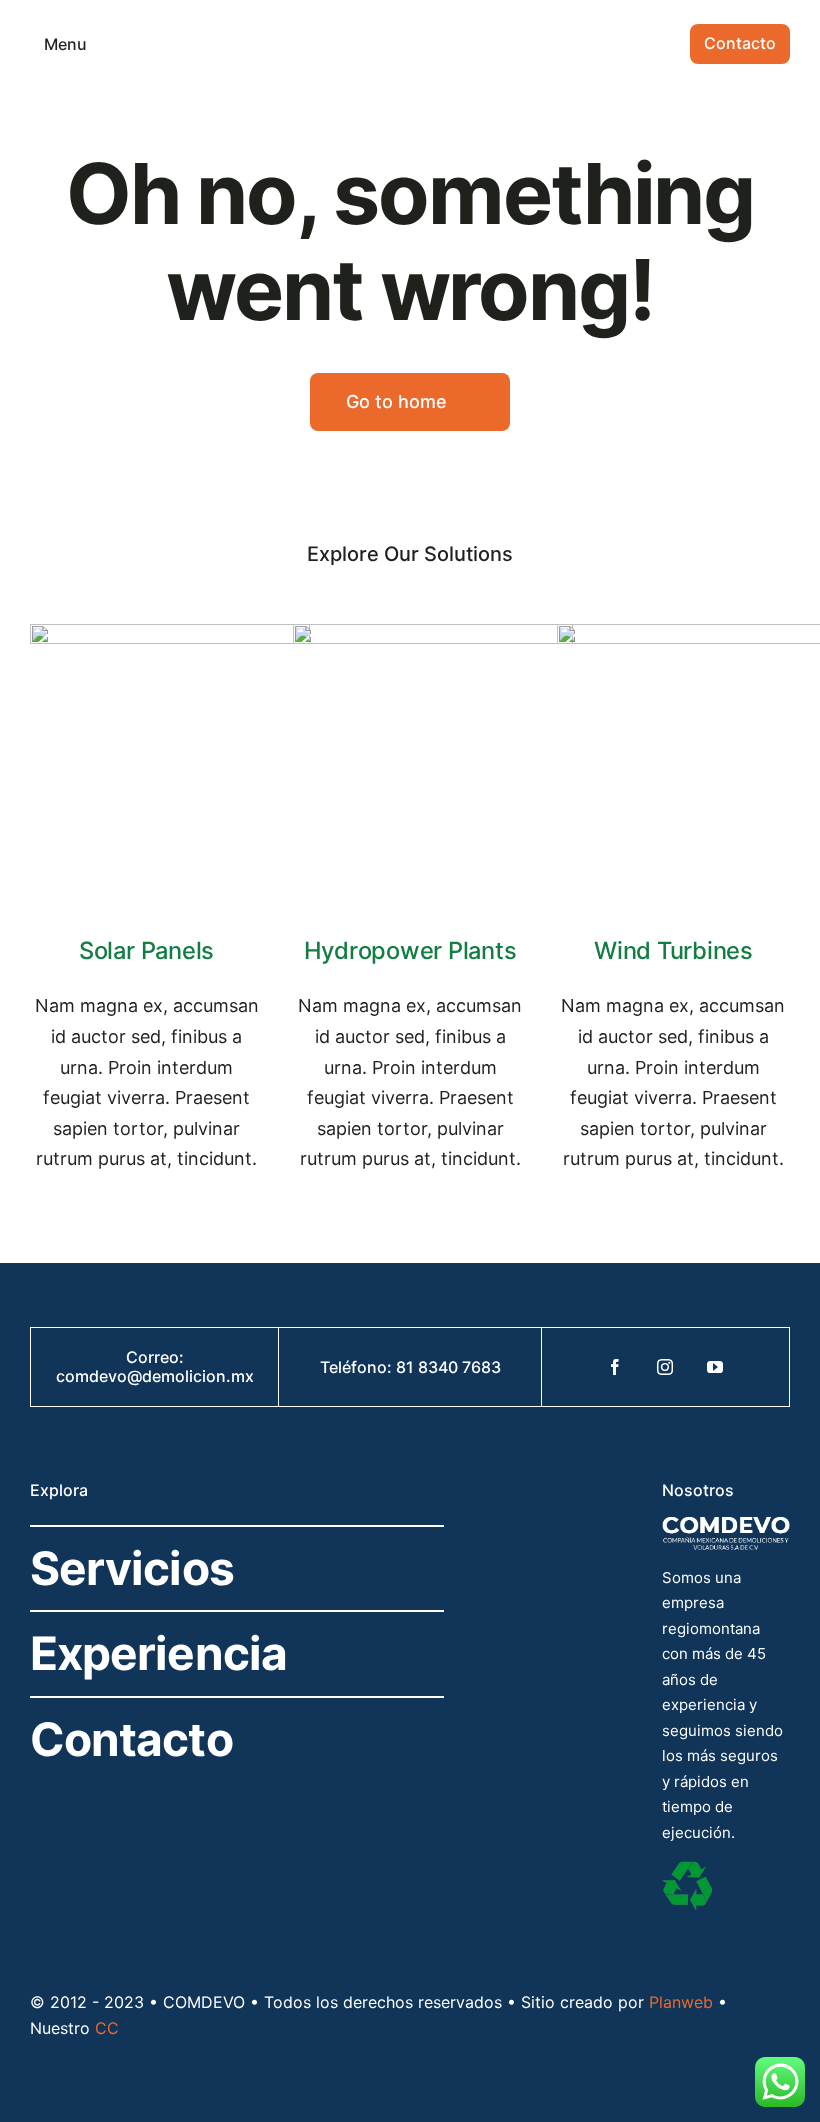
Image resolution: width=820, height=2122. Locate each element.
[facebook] (615, 1367)
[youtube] (715, 1367)
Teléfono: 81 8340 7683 (410, 1367)
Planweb (681, 2002)
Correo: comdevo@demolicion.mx (155, 1366)
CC (107, 2028)
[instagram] (665, 1367)
